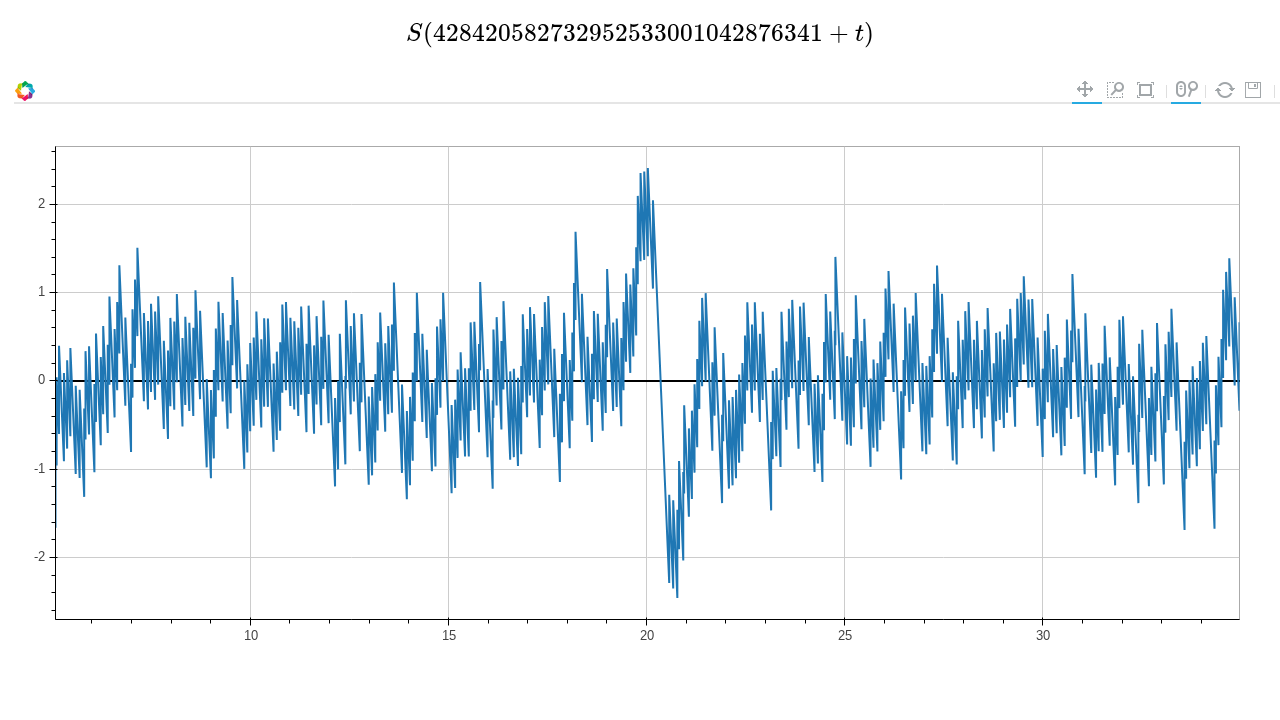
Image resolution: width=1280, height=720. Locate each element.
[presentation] (639, 33)
